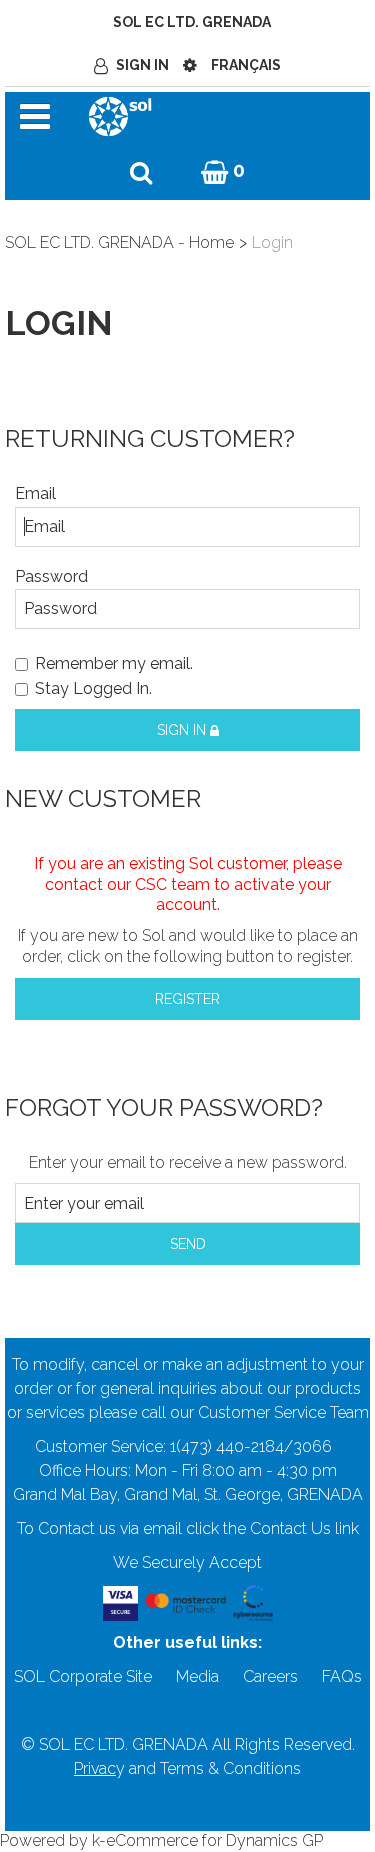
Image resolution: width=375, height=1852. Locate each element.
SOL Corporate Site (83, 1676)
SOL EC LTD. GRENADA (192, 22)
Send (188, 1244)
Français (246, 65)
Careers (270, 1676)
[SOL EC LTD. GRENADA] (120, 114)
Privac (95, 1768)
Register (187, 999)
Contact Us (290, 1528)
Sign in (183, 730)
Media (197, 1676)
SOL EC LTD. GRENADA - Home (119, 242)
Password (51, 576)
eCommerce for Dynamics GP (214, 1840)
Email (35, 493)
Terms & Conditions (230, 1768)
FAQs (342, 1676)
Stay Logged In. (93, 688)
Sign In (142, 65)
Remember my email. (114, 663)
